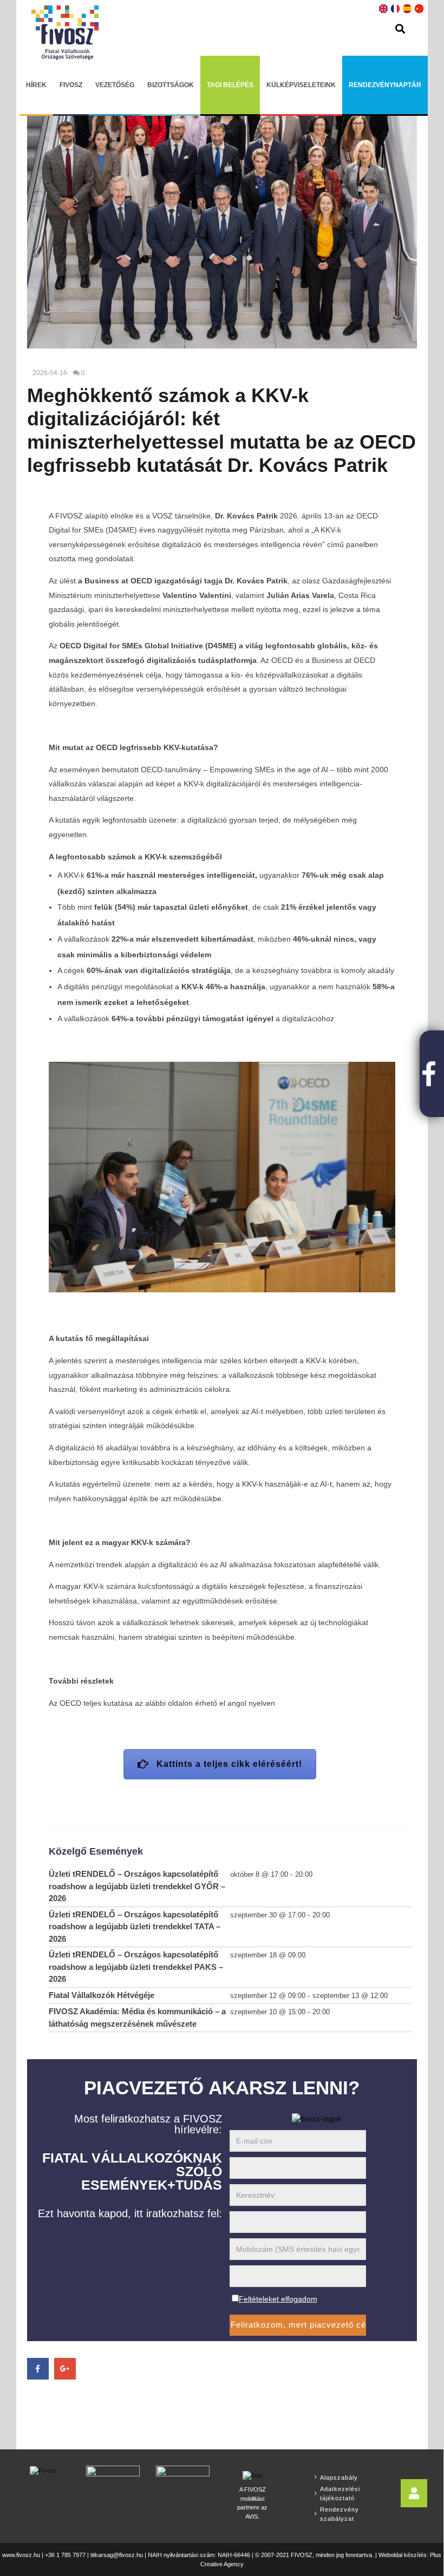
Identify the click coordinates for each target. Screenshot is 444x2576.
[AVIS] (253, 2474)
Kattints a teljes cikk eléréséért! (229, 1764)
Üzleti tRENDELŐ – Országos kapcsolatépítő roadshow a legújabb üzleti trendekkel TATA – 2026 (135, 1927)
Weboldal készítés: (403, 2555)
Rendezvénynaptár (385, 85)
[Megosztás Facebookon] (38, 2369)
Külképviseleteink (301, 85)
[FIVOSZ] (43, 2470)
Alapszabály (339, 2478)
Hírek (36, 85)
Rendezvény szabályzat (339, 2514)
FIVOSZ (71, 85)
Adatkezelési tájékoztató (340, 2493)
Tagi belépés (230, 85)
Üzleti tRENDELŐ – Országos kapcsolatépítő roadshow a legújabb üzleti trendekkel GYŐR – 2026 (137, 1886)
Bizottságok (171, 85)
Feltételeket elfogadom (278, 2299)
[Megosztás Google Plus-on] (65, 2369)
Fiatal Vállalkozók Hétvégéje (102, 1995)
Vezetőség (115, 85)
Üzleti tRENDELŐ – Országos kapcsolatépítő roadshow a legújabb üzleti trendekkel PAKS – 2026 (136, 1967)
